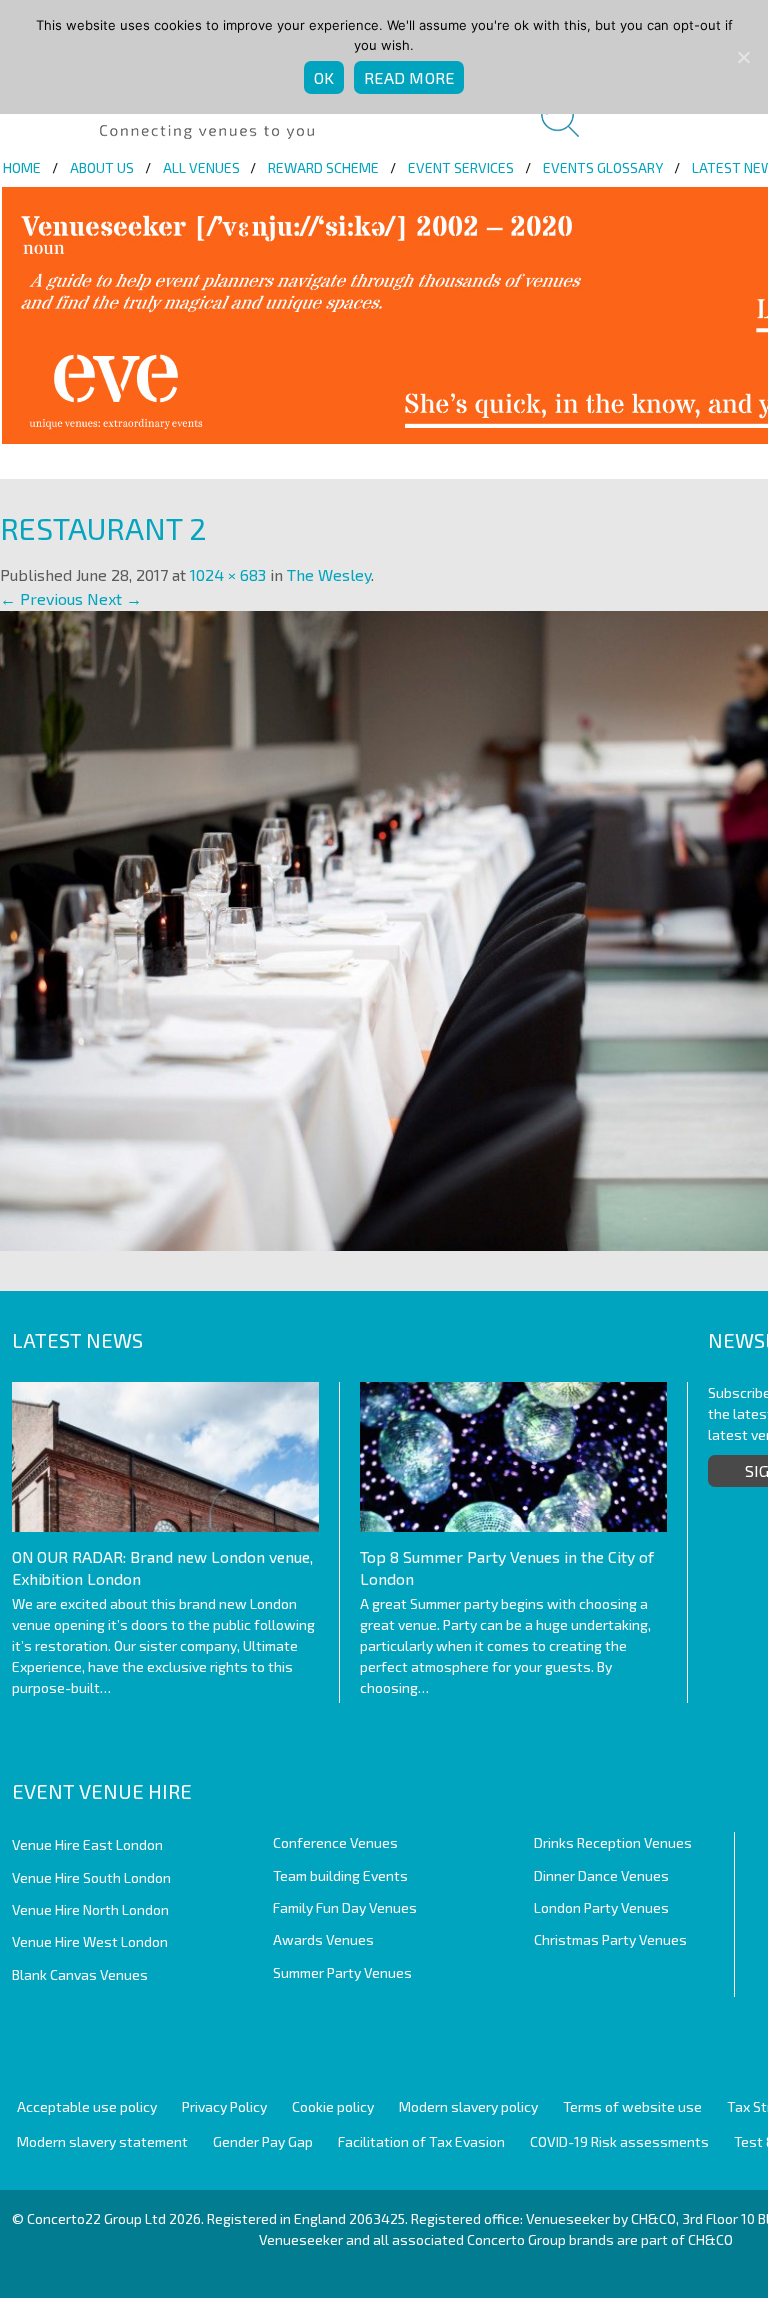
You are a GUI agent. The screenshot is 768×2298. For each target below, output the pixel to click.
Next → (114, 598)
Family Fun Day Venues (345, 1907)
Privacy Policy (224, 2106)
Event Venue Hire (102, 1791)
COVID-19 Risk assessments (619, 2141)
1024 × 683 (228, 574)
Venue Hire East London (87, 1844)
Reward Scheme (323, 167)
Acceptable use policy (87, 2106)
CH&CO (710, 2239)
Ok (324, 77)
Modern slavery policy (468, 2106)
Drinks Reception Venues (613, 1842)
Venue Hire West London (90, 1941)
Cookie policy (333, 2106)
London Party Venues (601, 1907)
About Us (102, 167)
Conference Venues (335, 1842)
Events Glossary (603, 167)
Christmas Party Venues (610, 1939)
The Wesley (329, 574)
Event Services (461, 167)
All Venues (201, 167)
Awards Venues (323, 1939)
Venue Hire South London (91, 1877)
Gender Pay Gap (263, 2141)
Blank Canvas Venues (80, 1974)
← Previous (41, 598)
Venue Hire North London (90, 1909)
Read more (409, 77)
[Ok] (743, 57)
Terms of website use (632, 2106)
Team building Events (340, 1875)
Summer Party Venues (342, 1972)
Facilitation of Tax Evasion (421, 2141)
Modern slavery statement (102, 2141)
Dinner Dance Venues (601, 1875)
